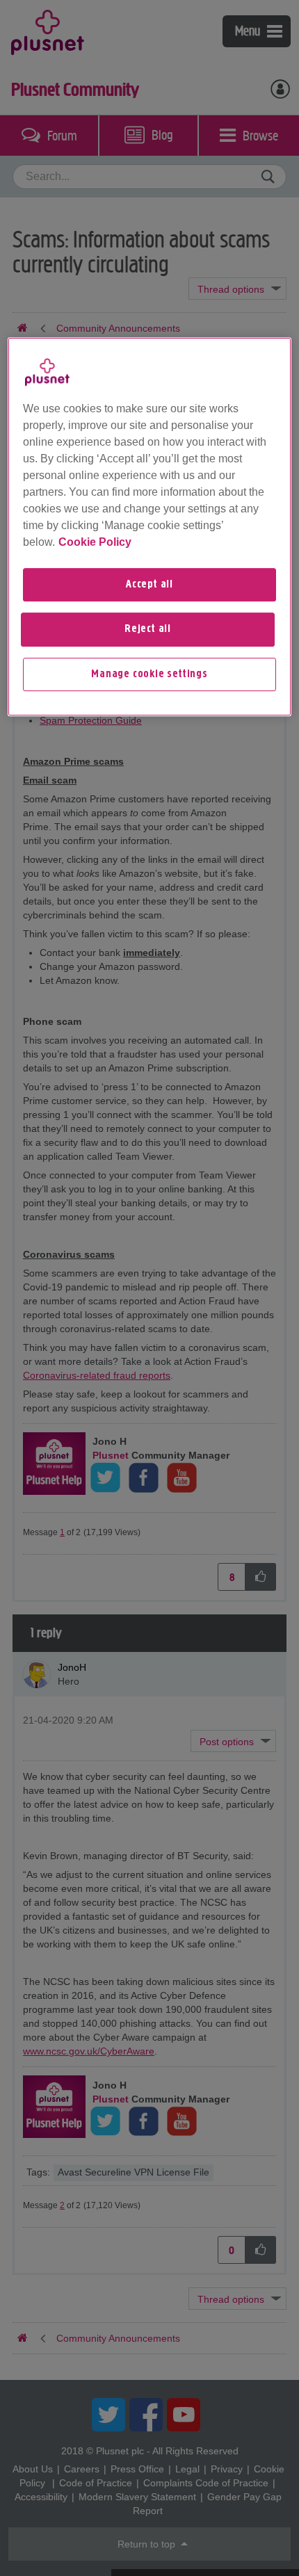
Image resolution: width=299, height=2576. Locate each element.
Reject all (148, 629)
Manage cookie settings (149, 674)
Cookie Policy (95, 542)
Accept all (149, 585)
